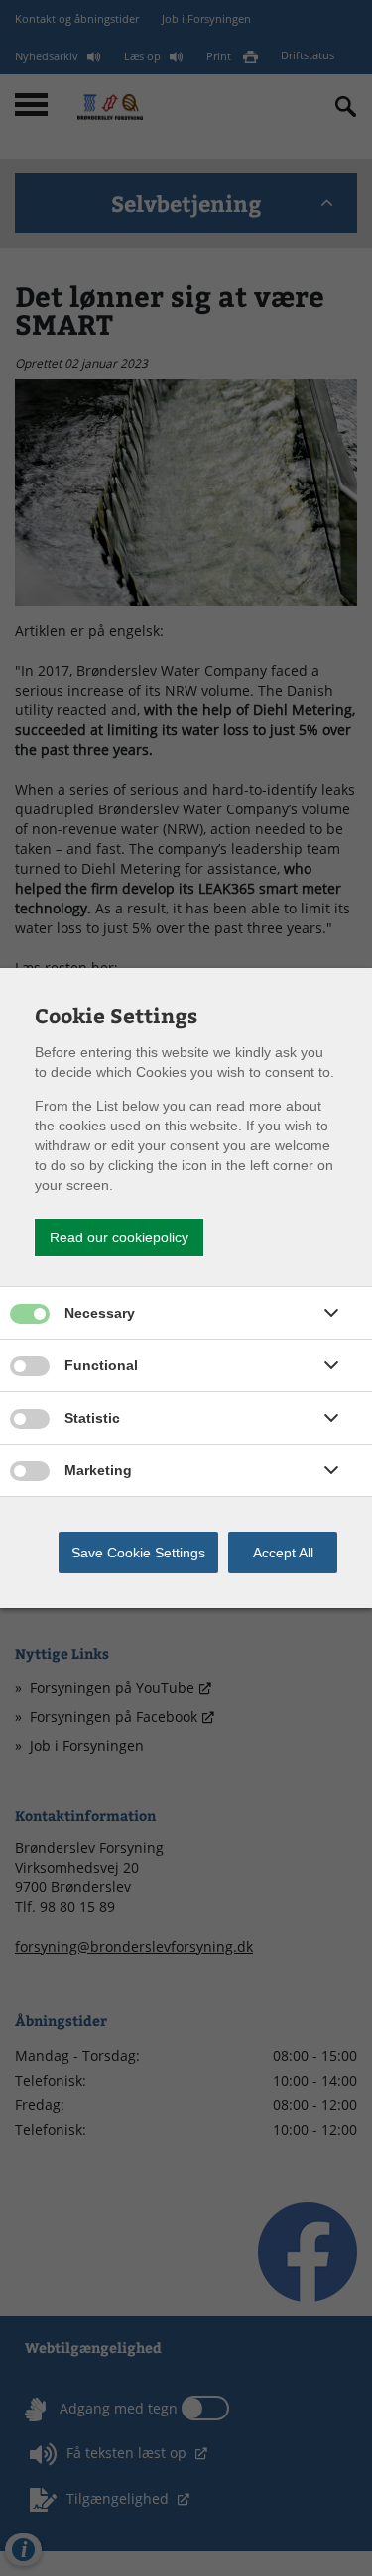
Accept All (283, 1553)
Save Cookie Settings (138, 1553)
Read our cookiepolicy (119, 1237)
